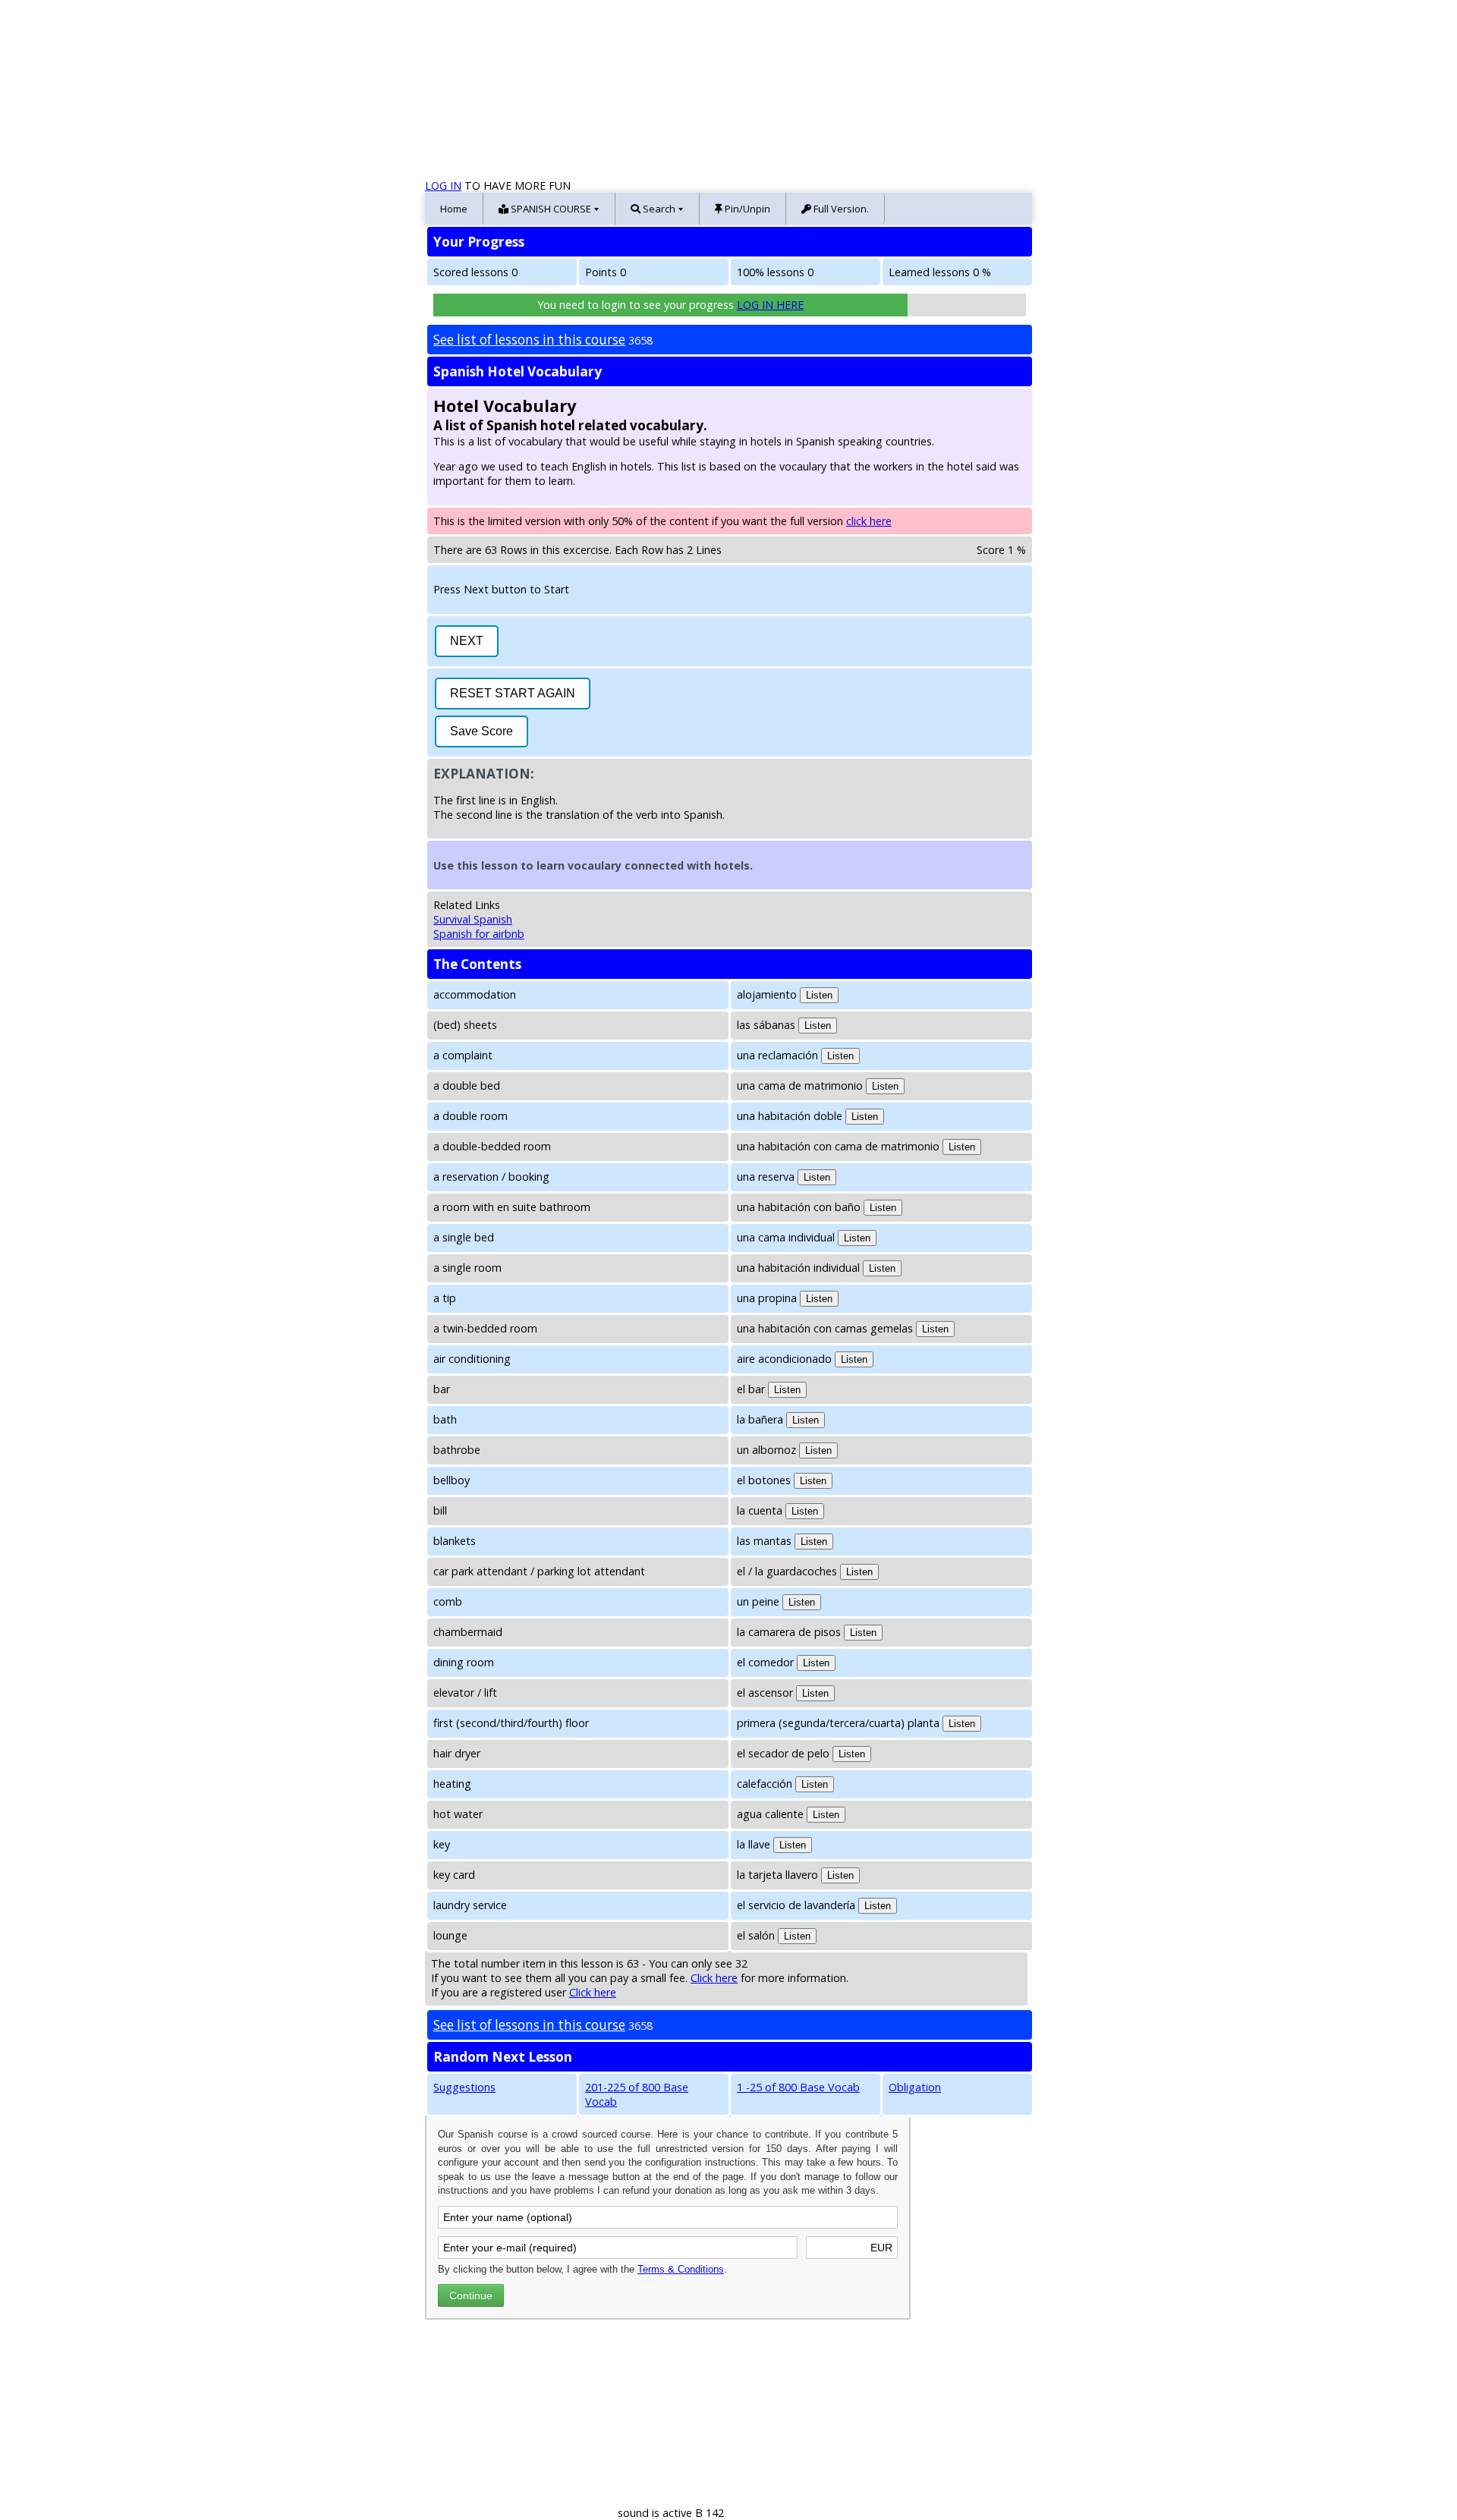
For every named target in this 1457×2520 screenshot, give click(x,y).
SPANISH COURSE (550, 209)
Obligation (915, 2087)
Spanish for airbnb (479, 934)
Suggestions (464, 2087)
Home (454, 209)
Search (658, 209)
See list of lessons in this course (529, 340)
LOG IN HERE (770, 305)
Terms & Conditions (681, 2269)
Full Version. (840, 209)
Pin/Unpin (746, 209)
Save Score (481, 731)
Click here (714, 1978)
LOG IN (443, 186)
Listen (819, 995)
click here (869, 521)
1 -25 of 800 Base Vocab (798, 2087)
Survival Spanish (473, 919)
